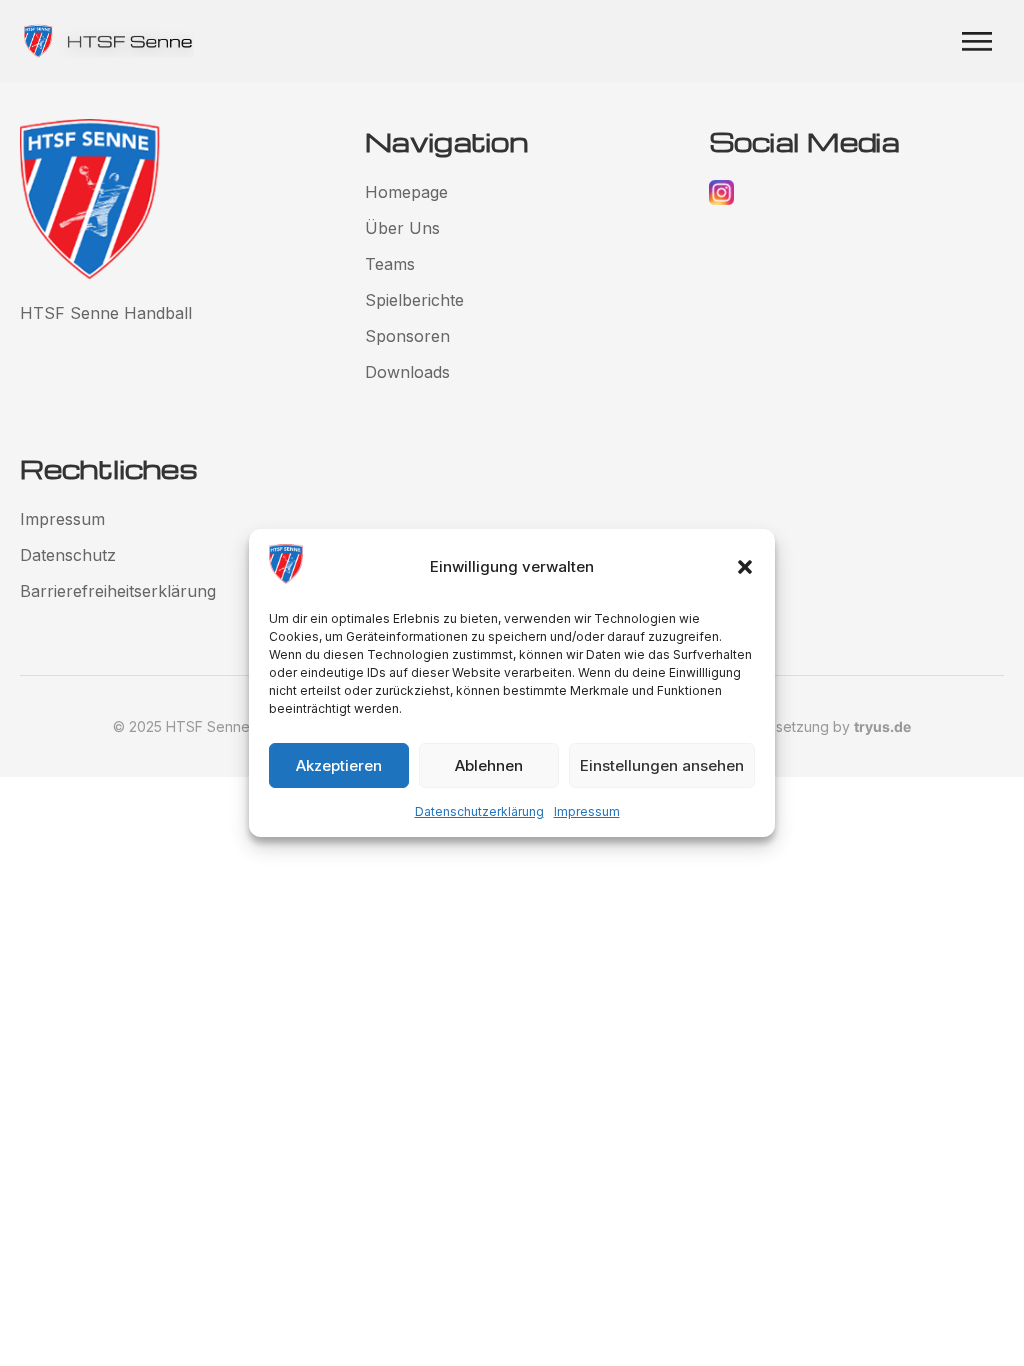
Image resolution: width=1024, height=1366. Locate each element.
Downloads (407, 372)
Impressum (587, 811)
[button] (745, 567)
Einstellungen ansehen (662, 765)
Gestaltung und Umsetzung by (781, 726)
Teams (390, 264)
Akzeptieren (339, 765)
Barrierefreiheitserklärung (118, 591)
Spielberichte (414, 300)
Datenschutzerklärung (479, 811)
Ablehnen (489, 765)
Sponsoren (407, 336)
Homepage (406, 192)
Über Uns (402, 228)
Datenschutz (68, 555)
